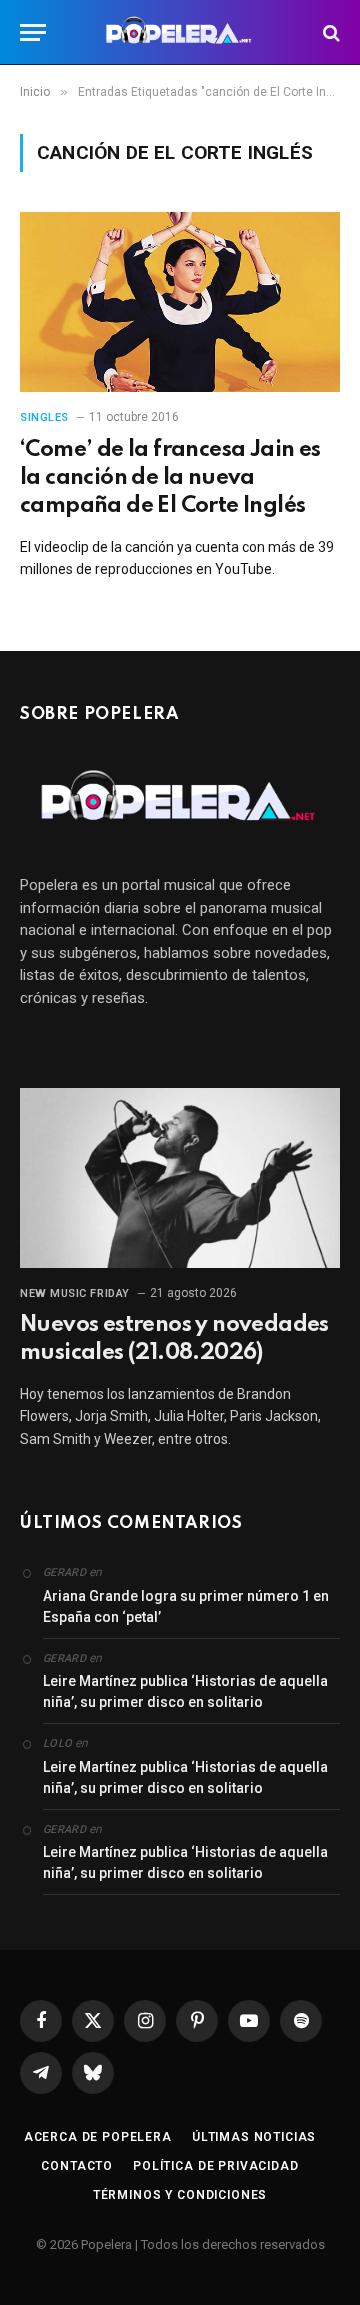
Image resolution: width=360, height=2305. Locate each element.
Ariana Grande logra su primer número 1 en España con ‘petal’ (186, 1606)
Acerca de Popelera (98, 2137)
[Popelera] (180, 32)
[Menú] (33, 32)
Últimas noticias (254, 2137)
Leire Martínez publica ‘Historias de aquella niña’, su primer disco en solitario (185, 1691)
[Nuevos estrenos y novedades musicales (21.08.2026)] (180, 1178)
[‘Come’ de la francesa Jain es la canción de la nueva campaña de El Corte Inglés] (180, 302)
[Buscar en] (329, 32)
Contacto (77, 2166)
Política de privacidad (215, 2166)
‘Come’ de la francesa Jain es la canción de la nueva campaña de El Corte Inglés (170, 478)
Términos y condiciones (180, 2195)
